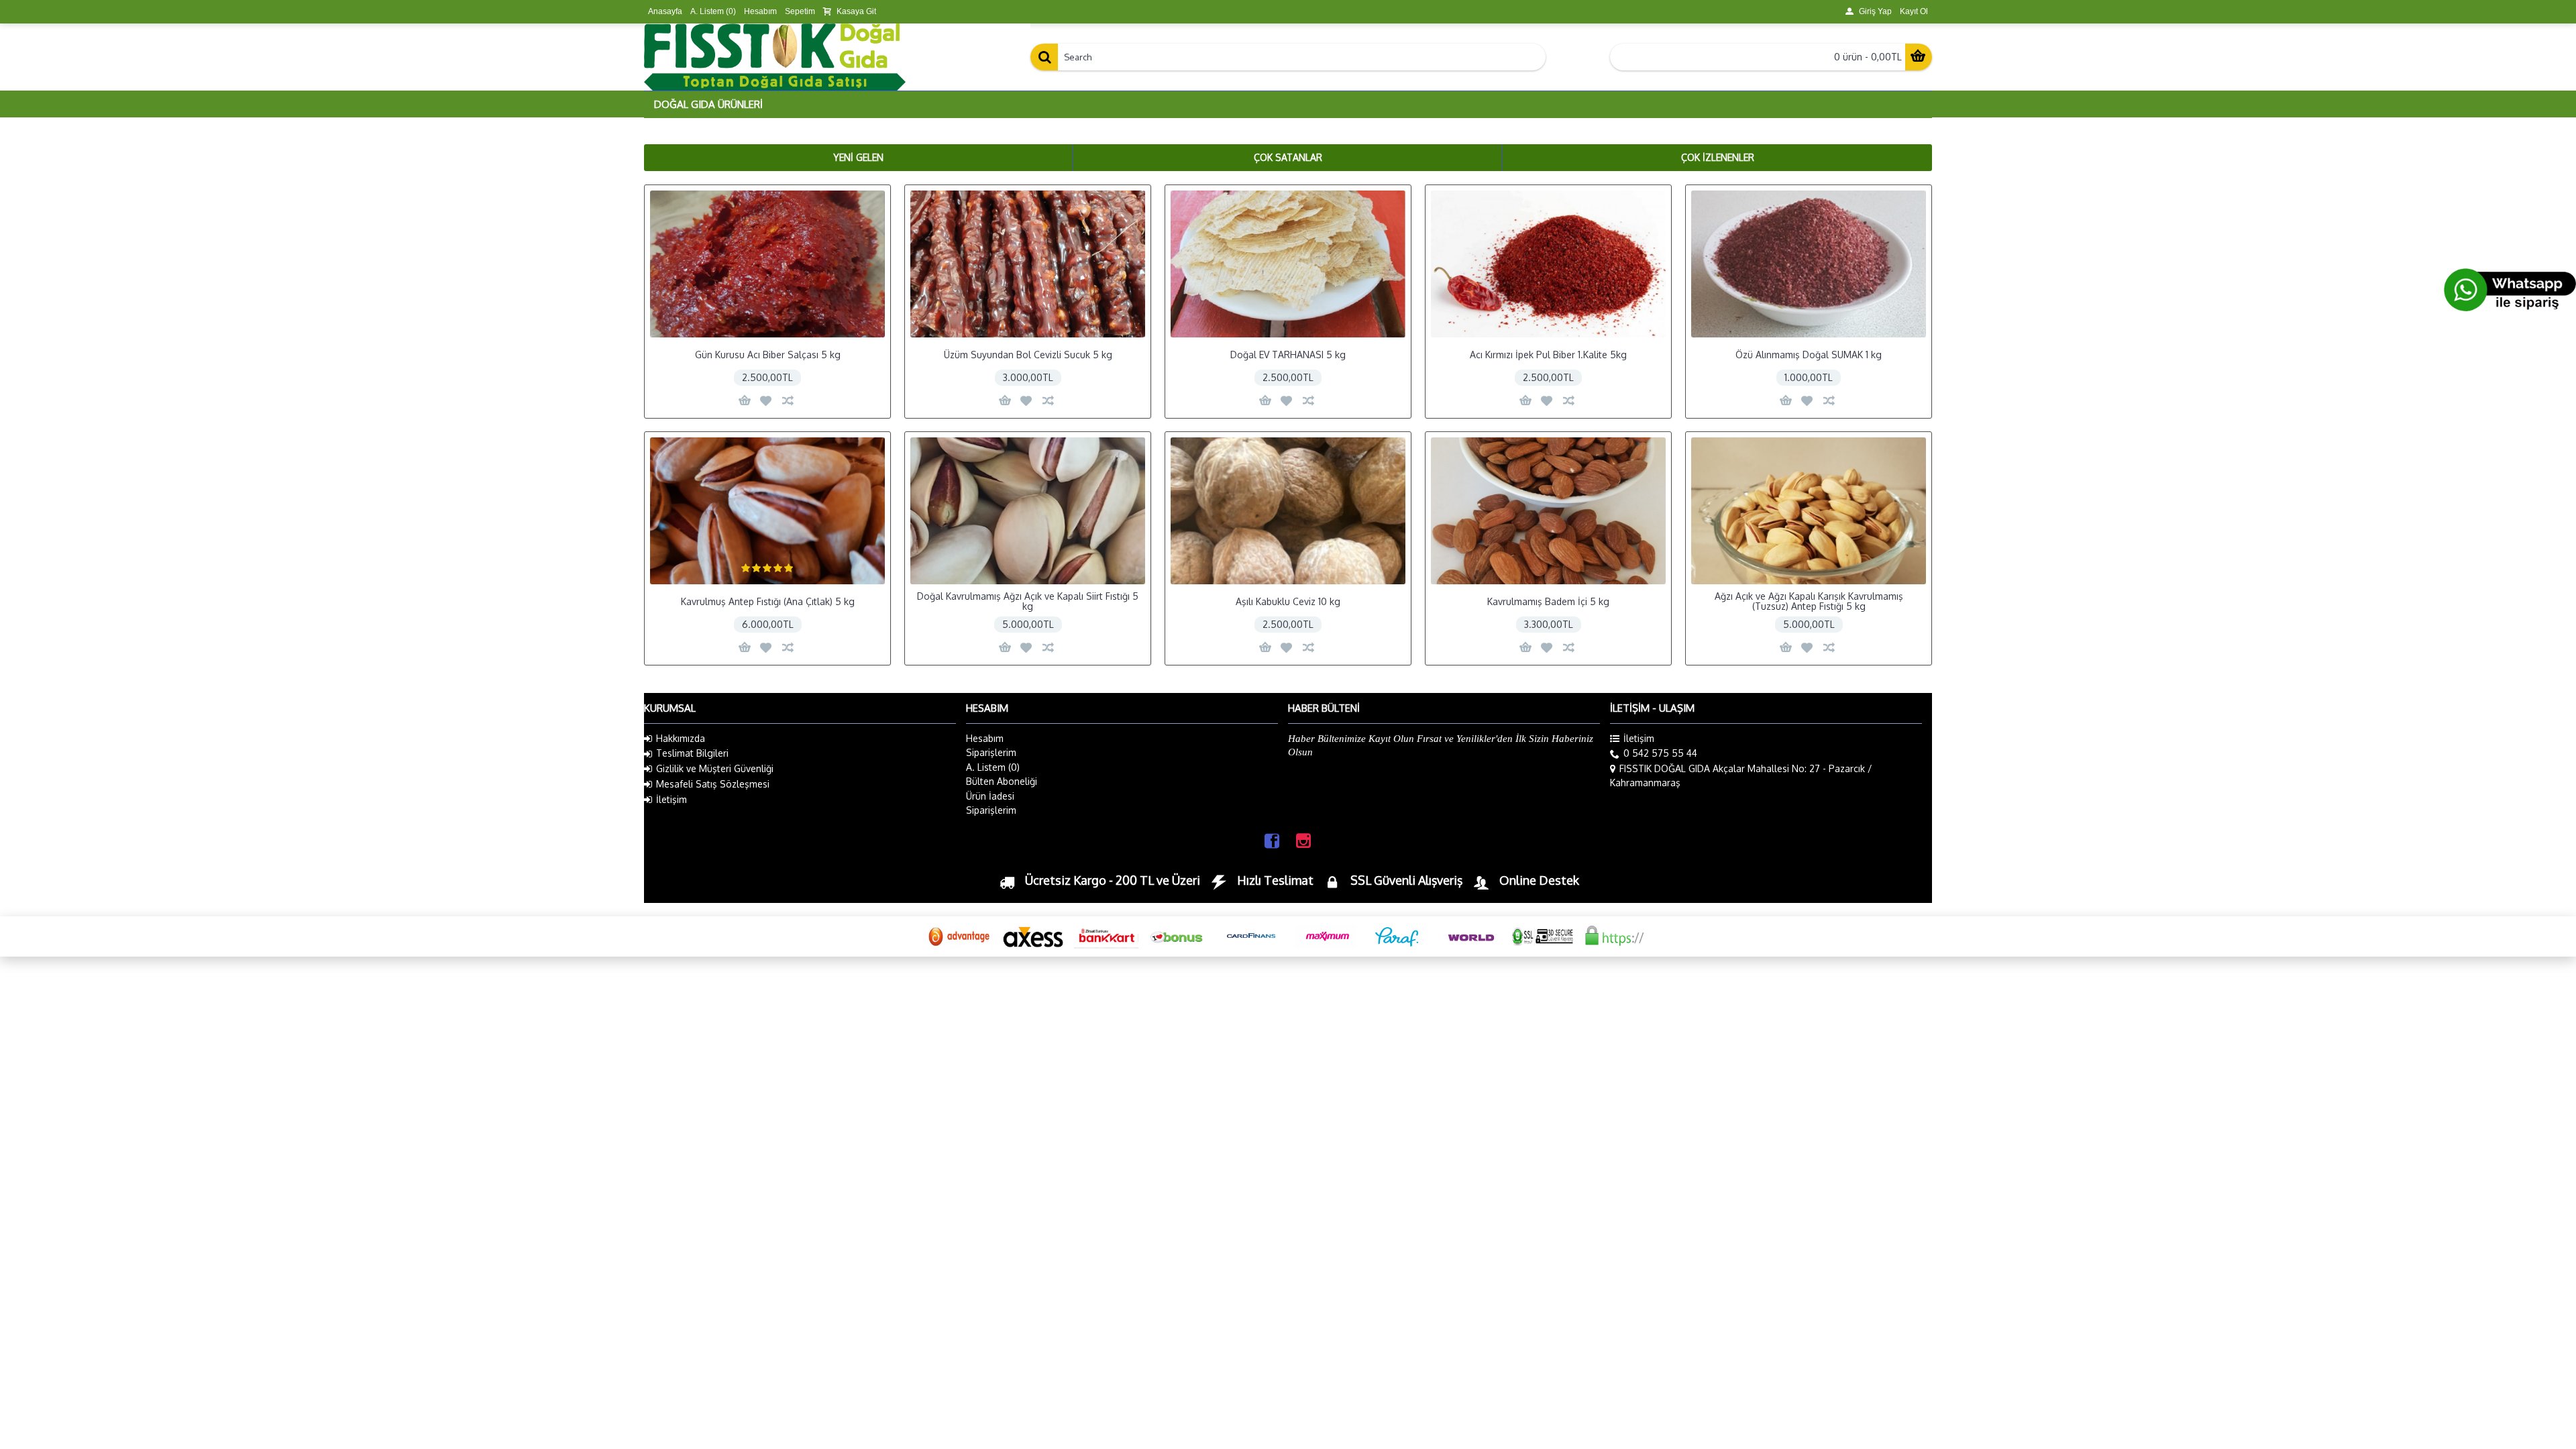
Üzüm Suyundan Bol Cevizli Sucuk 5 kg (1028, 355)
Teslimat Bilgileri (692, 753)
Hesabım (985, 738)
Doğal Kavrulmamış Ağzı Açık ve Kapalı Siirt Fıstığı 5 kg (1028, 601)
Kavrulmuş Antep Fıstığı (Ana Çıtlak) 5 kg (768, 601)
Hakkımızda (681, 738)
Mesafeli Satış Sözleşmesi (713, 784)
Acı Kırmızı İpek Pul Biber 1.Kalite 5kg (1548, 355)
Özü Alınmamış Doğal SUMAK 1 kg (1809, 355)
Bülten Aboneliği (1002, 781)
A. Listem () (993, 767)
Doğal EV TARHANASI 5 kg (1288, 355)
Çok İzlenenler (1718, 157)
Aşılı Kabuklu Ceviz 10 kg (1288, 601)
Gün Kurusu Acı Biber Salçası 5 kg (768, 355)
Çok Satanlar (1288, 157)
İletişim (672, 799)
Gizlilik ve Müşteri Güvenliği (715, 768)
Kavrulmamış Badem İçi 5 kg (1548, 601)
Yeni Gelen (858, 157)
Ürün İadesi (990, 796)
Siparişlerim (991, 752)
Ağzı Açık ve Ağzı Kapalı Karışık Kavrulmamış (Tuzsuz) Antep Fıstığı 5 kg (1809, 601)
